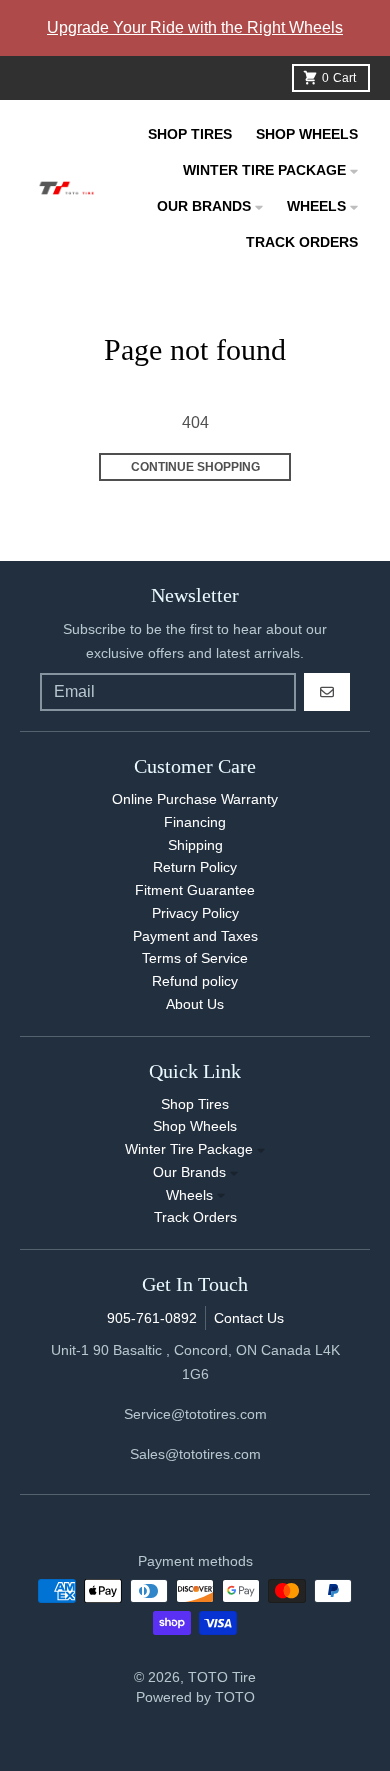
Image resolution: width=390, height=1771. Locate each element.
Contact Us (249, 1318)
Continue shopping (195, 467)
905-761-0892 (152, 1318)
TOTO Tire (222, 1677)
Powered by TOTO (195, 1697)
